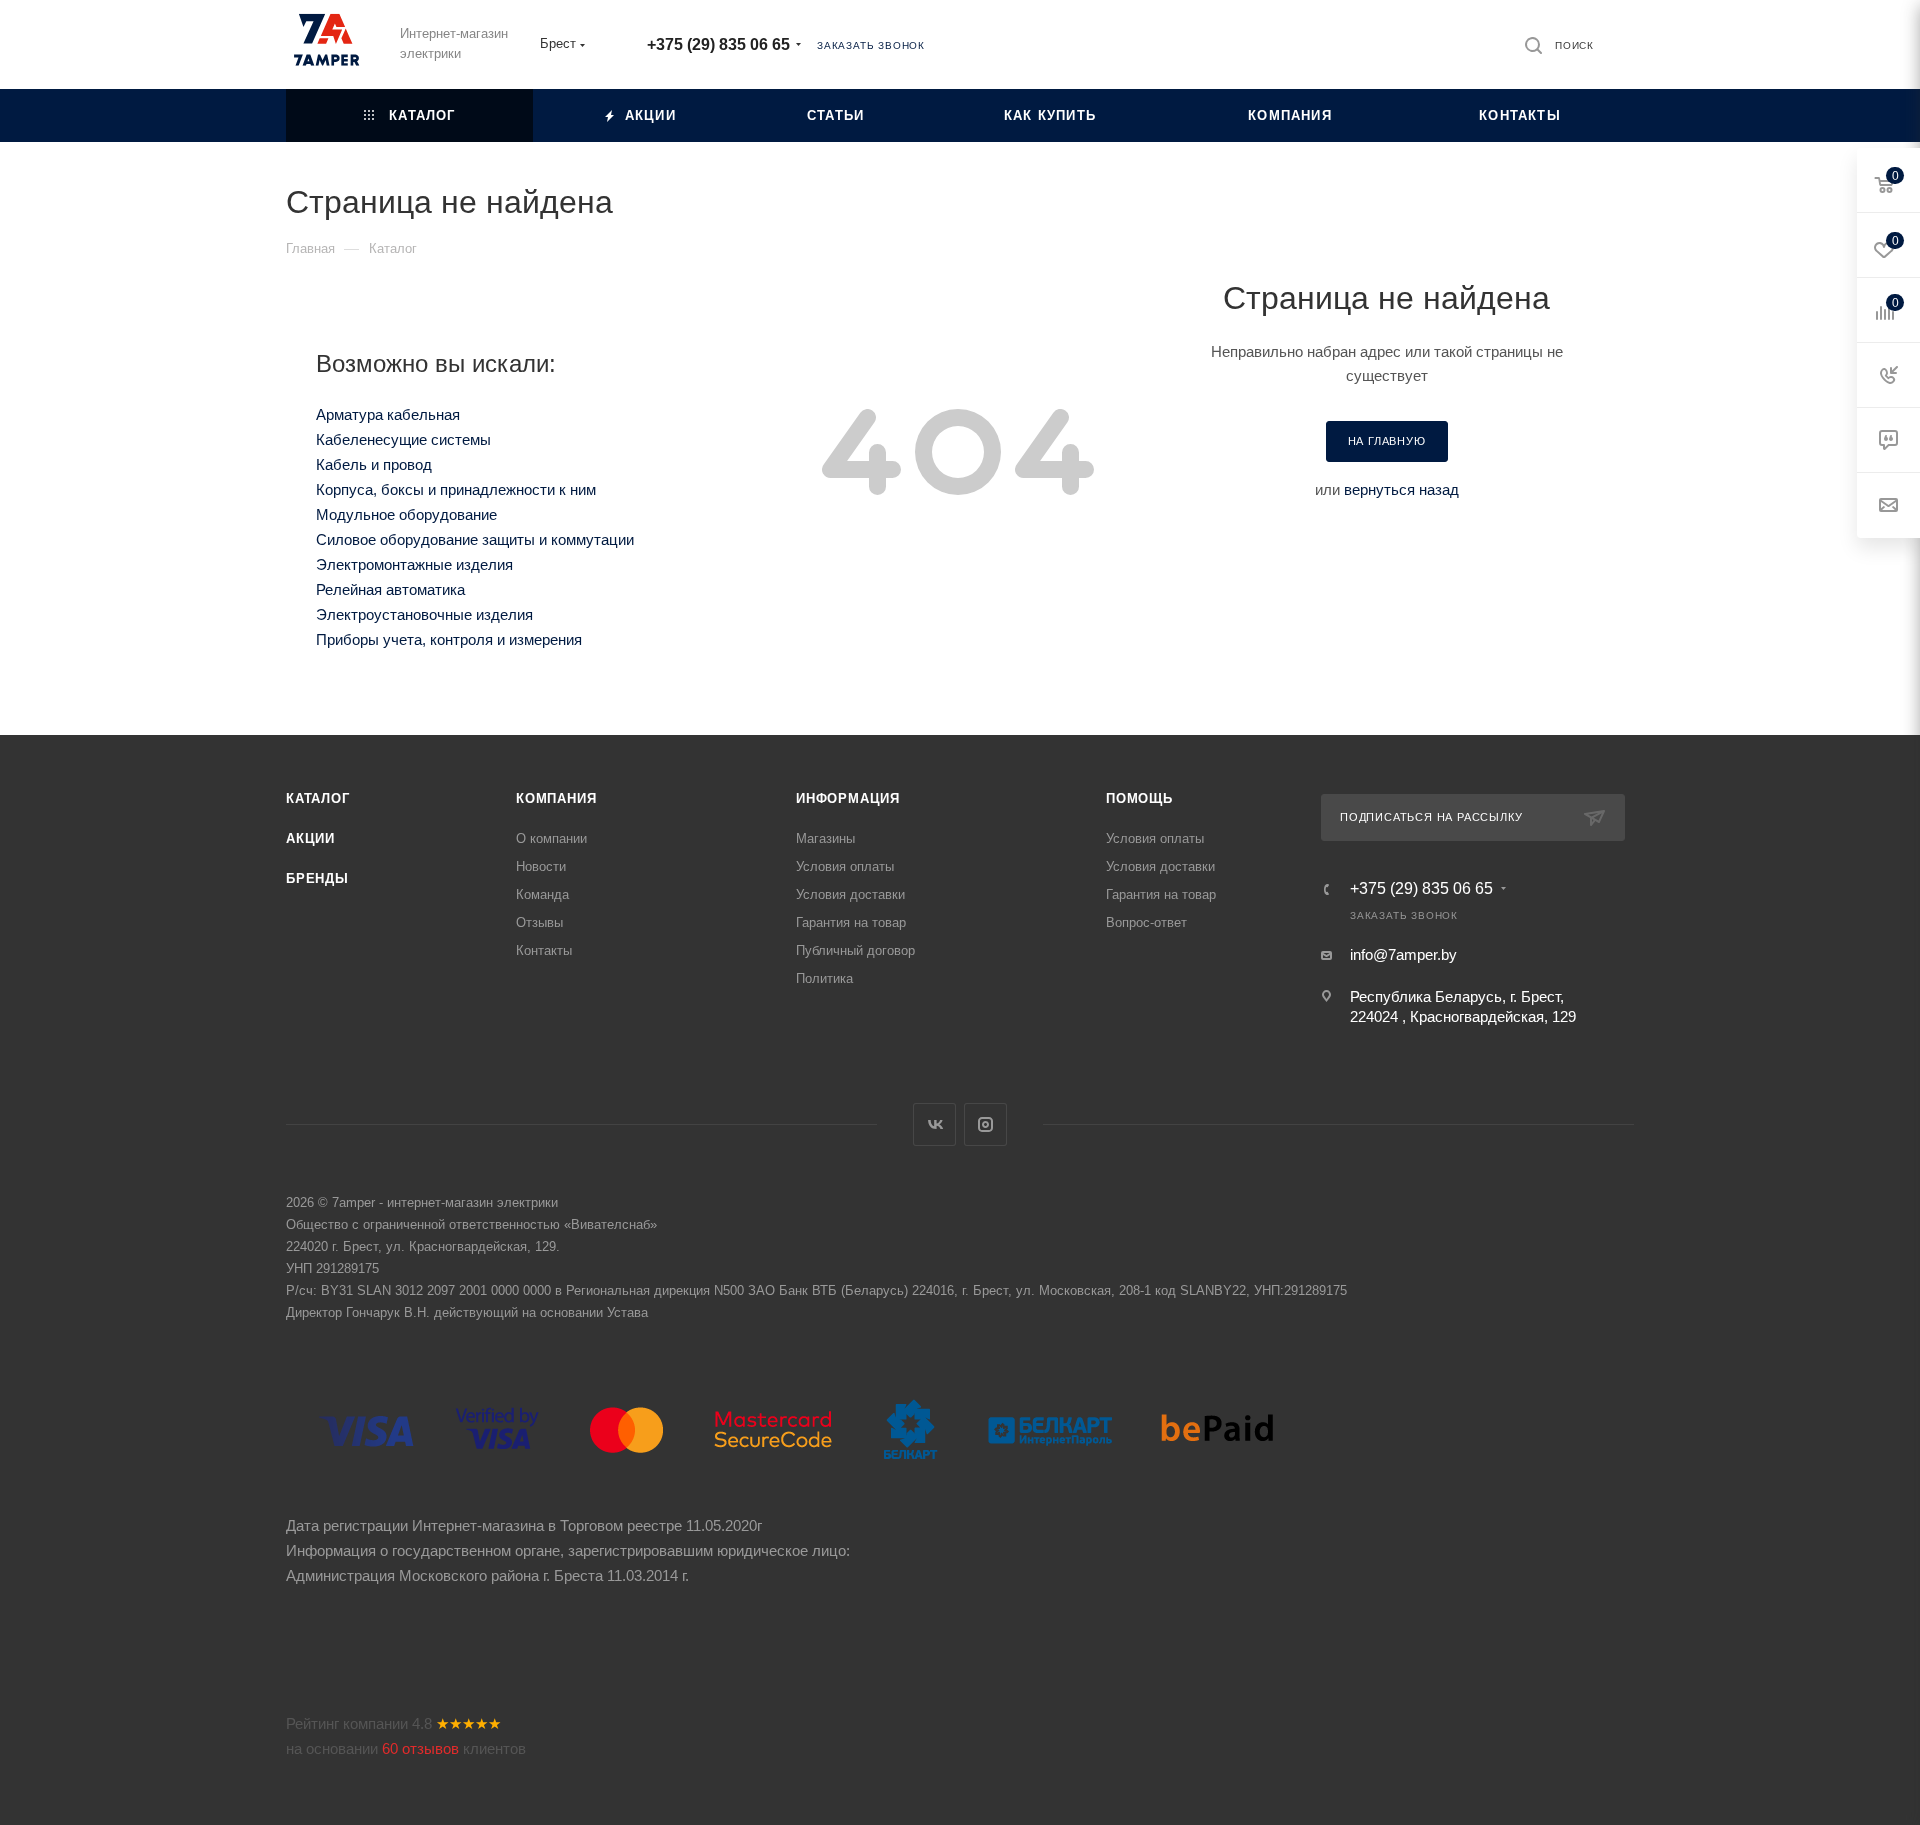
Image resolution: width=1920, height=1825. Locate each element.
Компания (556, 798)
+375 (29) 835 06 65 (718, 44)
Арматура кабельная (388, 414)
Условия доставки (850, 894)
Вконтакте (934, 1124)
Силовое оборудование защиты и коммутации (475, 539)
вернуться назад (1401, 489)
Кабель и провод (374, 464)
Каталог (318, 798)
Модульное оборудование (406, 514)
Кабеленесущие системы (403, 439)
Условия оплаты (845, 866)
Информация (848, 798)
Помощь (1139, 798)
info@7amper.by (1403, 954)
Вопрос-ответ (1146, 922)
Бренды (317, 878)
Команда (542, 894)
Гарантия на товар (851, 922)
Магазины (825, 838)
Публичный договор (855, 950)
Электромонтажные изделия (414, 564)
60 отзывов (420, 1748)
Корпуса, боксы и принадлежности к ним (456, 489)
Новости (541, 866)
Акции (310, 838)
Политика (824, 978)
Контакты (544, 950)
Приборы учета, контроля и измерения (449, 639)
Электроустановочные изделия (424, 614)
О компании (551, 838)
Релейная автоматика (390, 589)
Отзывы (539, 922)
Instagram (985, 1124)
